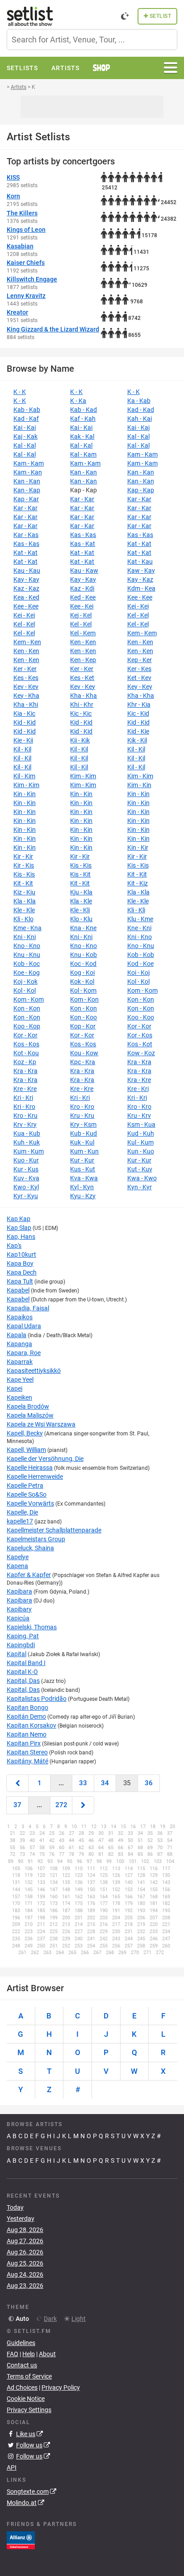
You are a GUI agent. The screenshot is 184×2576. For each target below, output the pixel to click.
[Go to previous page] (17, 1783)
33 (83, 1783)
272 (61, 1805)
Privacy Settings (29, 2410)
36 (149, 1783)
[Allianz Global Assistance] (21, 2540)
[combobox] (92, 40)
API (12, 2467)
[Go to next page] (83, 1805)
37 (17, 1805)
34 (105, 1783)
